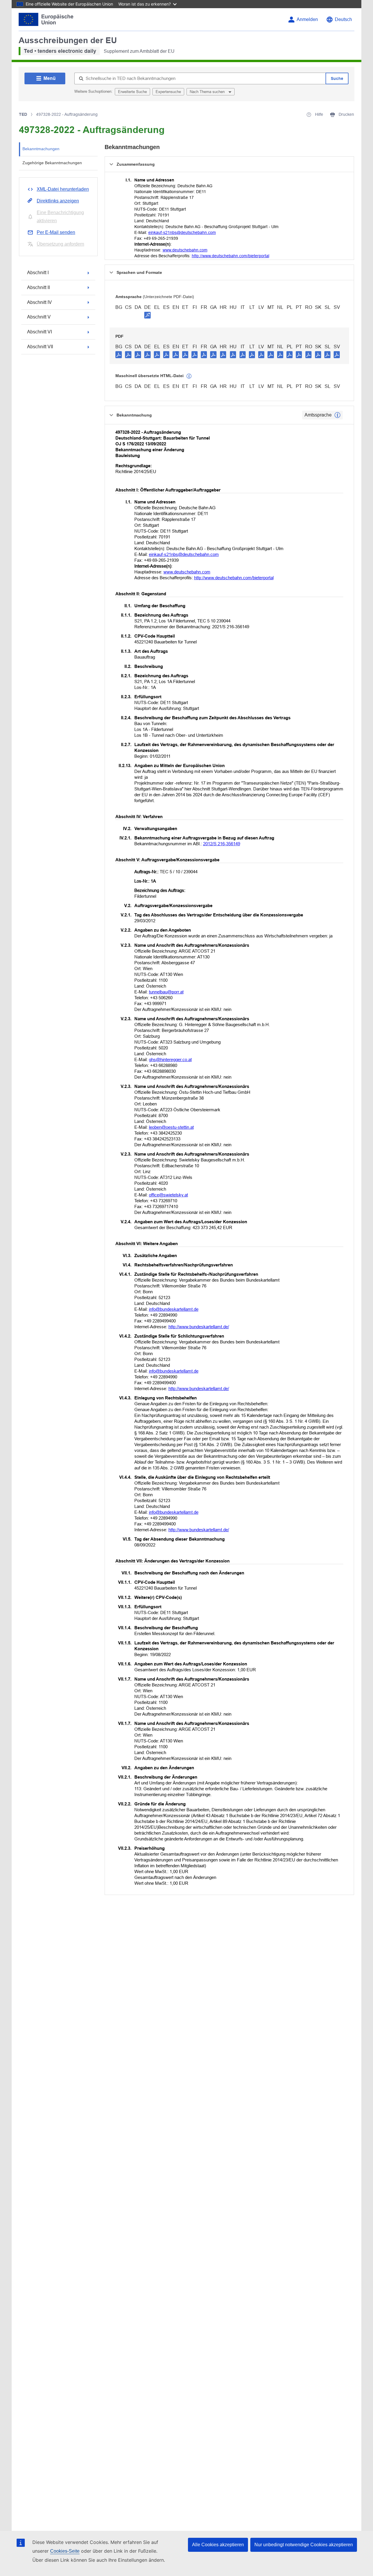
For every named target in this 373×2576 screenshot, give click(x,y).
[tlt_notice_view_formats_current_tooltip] (337, 415)
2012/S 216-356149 (222, 844)
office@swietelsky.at (168, 1195)
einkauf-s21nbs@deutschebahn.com (182, 232)
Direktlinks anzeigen (58, 201)
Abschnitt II (38, 287)
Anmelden (307, 19)
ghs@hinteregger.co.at (170, 1059)
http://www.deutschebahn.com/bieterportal (231, 256)
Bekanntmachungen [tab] (41, 149)
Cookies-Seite (65, 2551)
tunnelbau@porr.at (166, 992)
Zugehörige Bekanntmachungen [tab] (52, 163)
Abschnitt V (39, 317)
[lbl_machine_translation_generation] (189, 376)
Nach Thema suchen (208, 92)
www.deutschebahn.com (185, 250)
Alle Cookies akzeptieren (218, 2545)
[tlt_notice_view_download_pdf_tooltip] (119, 354)
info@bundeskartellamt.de (174, 1309)
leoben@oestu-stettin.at (171, 1127)
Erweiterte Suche (132, 92)
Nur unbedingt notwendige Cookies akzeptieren (304, 2545)
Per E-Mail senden (56, 232)
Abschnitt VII (40, 347)
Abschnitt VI (39, 332)
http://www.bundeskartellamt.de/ (199, 1327)
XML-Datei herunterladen (63, 189)
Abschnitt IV (39, 302)
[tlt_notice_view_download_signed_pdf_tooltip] (147, 315)
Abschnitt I (38, 273)
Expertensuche (168, 92)
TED (23, 114)
